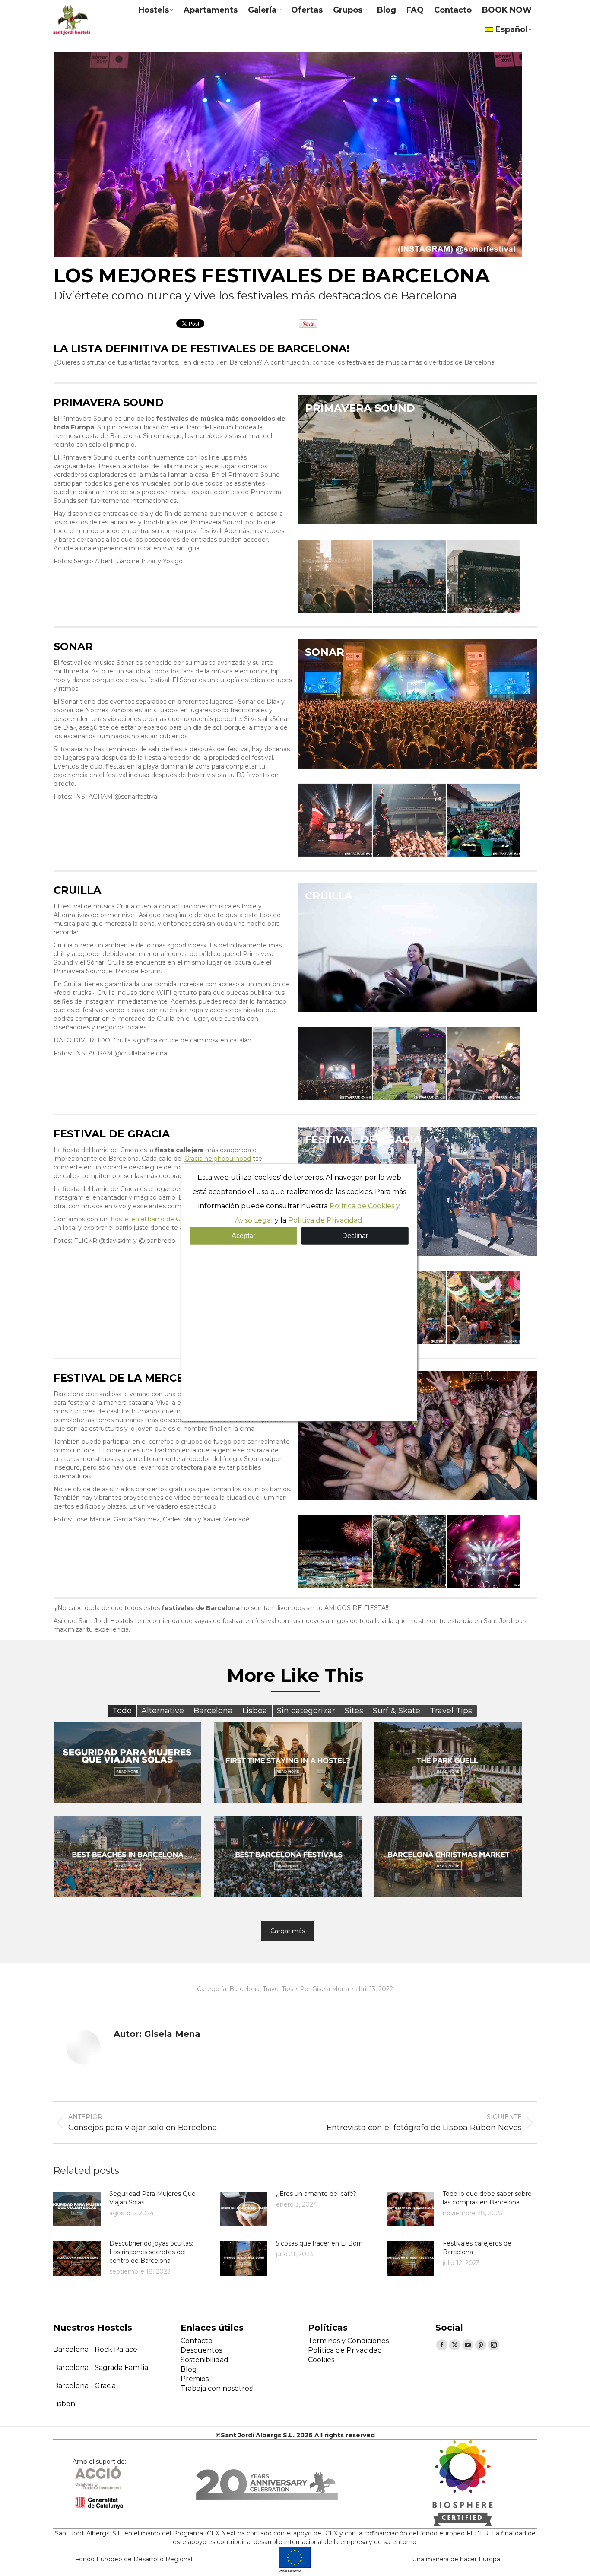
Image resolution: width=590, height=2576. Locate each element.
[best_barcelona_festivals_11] (409, 1064)
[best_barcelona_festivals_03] (483, 820)
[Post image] (77, 2209)
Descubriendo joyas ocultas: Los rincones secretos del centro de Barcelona (151, 2252)
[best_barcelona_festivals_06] (335, 576)
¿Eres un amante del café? (316, 2194)
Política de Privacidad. (326, 1220)
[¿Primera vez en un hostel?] (288, 1762)
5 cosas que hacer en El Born (319, 2243)
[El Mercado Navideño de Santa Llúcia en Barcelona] (448, 1856)
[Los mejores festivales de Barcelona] (288, 1856)
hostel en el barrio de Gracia (152, 1219)
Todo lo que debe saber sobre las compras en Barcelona (487, 2198)
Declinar (355, 1235)
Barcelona (244, 1989)
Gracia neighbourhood (218, 1159)
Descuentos (201, 2350)
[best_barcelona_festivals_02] (409, 820)
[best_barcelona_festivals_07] (483, 576)
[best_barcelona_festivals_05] (409, 576)
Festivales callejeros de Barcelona (477, 2248)
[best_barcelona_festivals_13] (409, 1552)
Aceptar (243, 1235)
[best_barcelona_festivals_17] (483, 1552)
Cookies (321, 2360)
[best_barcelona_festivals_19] (483, 1308)
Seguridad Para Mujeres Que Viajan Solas (152, 2198)
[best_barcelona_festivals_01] (335, 820)
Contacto (197, 2341)
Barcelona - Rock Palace (95, 2349)
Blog (189, 2369)
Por (324, 1989)
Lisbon (64, 2404)
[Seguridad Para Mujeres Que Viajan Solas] (127, 1762)
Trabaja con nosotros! (217, 2388)
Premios (195, 2379)
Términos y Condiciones (348, 2341)
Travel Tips (278, 1989)
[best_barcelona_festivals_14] (335, 1552)
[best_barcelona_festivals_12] (483, 1064)
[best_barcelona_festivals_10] (335, 1064)
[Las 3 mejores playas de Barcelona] (127, 1856)
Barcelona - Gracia (84, 2386)
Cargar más (288, 1931)
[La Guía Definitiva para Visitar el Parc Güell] (448, 1762)
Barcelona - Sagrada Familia (101, 2368)
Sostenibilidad (205, 2360)
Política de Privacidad (345, 2350)
